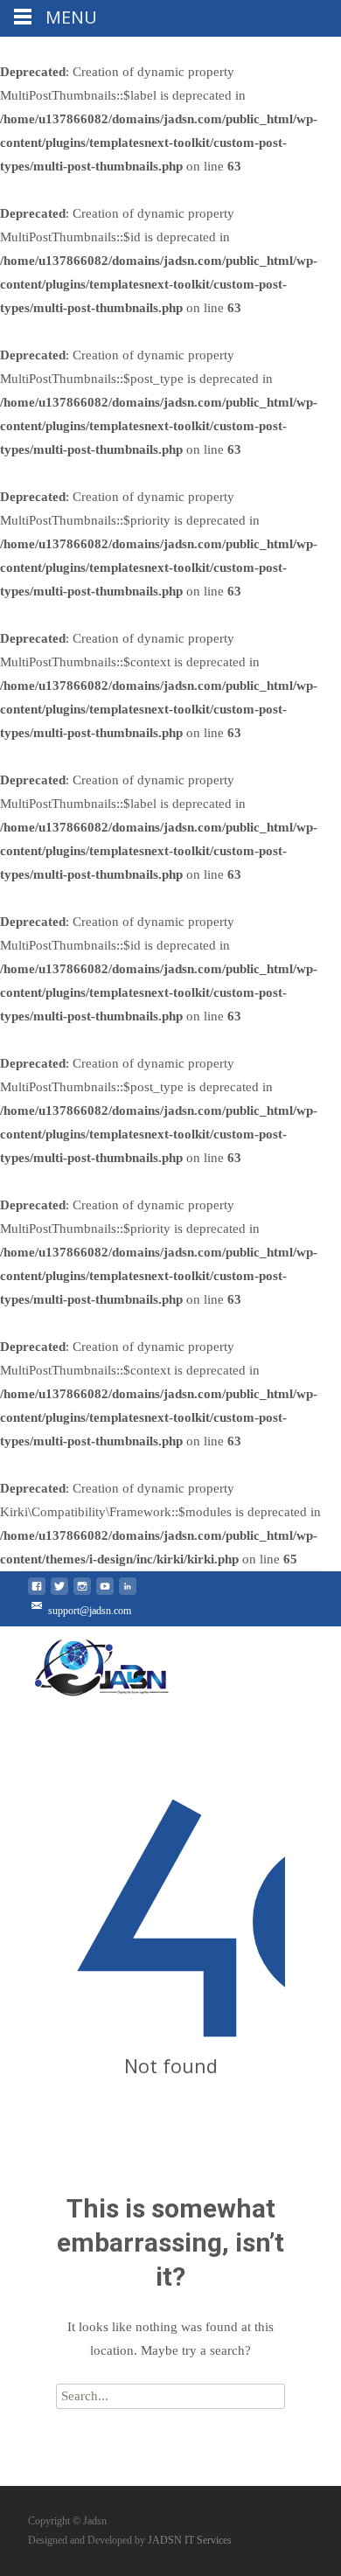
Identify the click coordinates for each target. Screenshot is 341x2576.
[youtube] (105, 1593)
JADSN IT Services (190, 2540)
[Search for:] (170, 2396)
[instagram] (82, 1593)
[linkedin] (128, 1593)
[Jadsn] (136, 1662)
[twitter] (59, 1593)
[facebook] (37, 1593)
